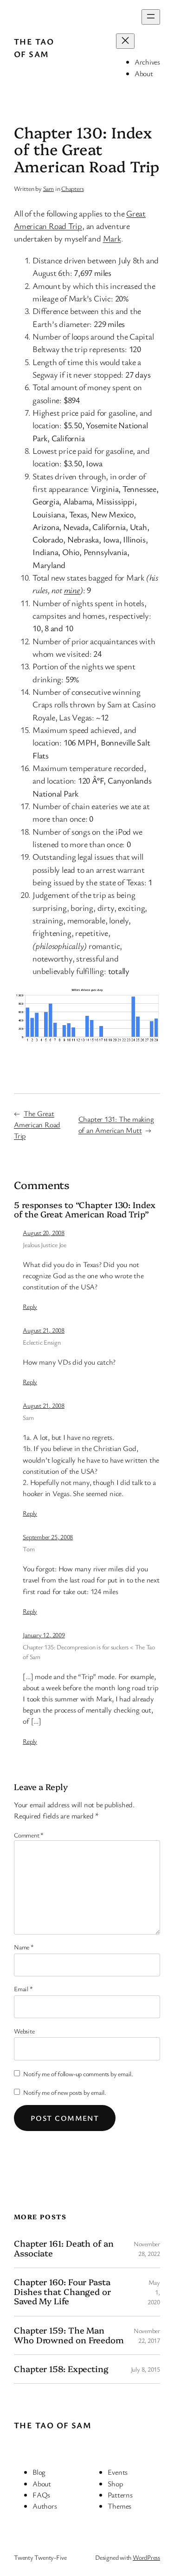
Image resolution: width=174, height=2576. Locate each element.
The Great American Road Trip (37, 1125)
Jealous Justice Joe (45, 1245)
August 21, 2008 (44, 1330)
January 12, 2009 (44, 1635)
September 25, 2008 (48, 1537)
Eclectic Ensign (42, 1342)
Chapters (72, 188)
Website (24, 2031)
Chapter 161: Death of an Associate (64, 2248)
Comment (29, 1835)
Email (23, 1989)
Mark (112, 238)
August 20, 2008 (44, 1232)
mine (72, 590)
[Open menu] (151, 17)
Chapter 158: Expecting (61, 2369)
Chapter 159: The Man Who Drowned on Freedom (69, 2335)
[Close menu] (125, 41)
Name (24, 1947)
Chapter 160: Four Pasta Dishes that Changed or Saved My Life (62, 2292)
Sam (48, 188)
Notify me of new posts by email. (65, 2092)
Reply (30, 1306)
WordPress (146, 2557)
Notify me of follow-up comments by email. (78, 2074)
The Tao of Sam (53, 2425)
